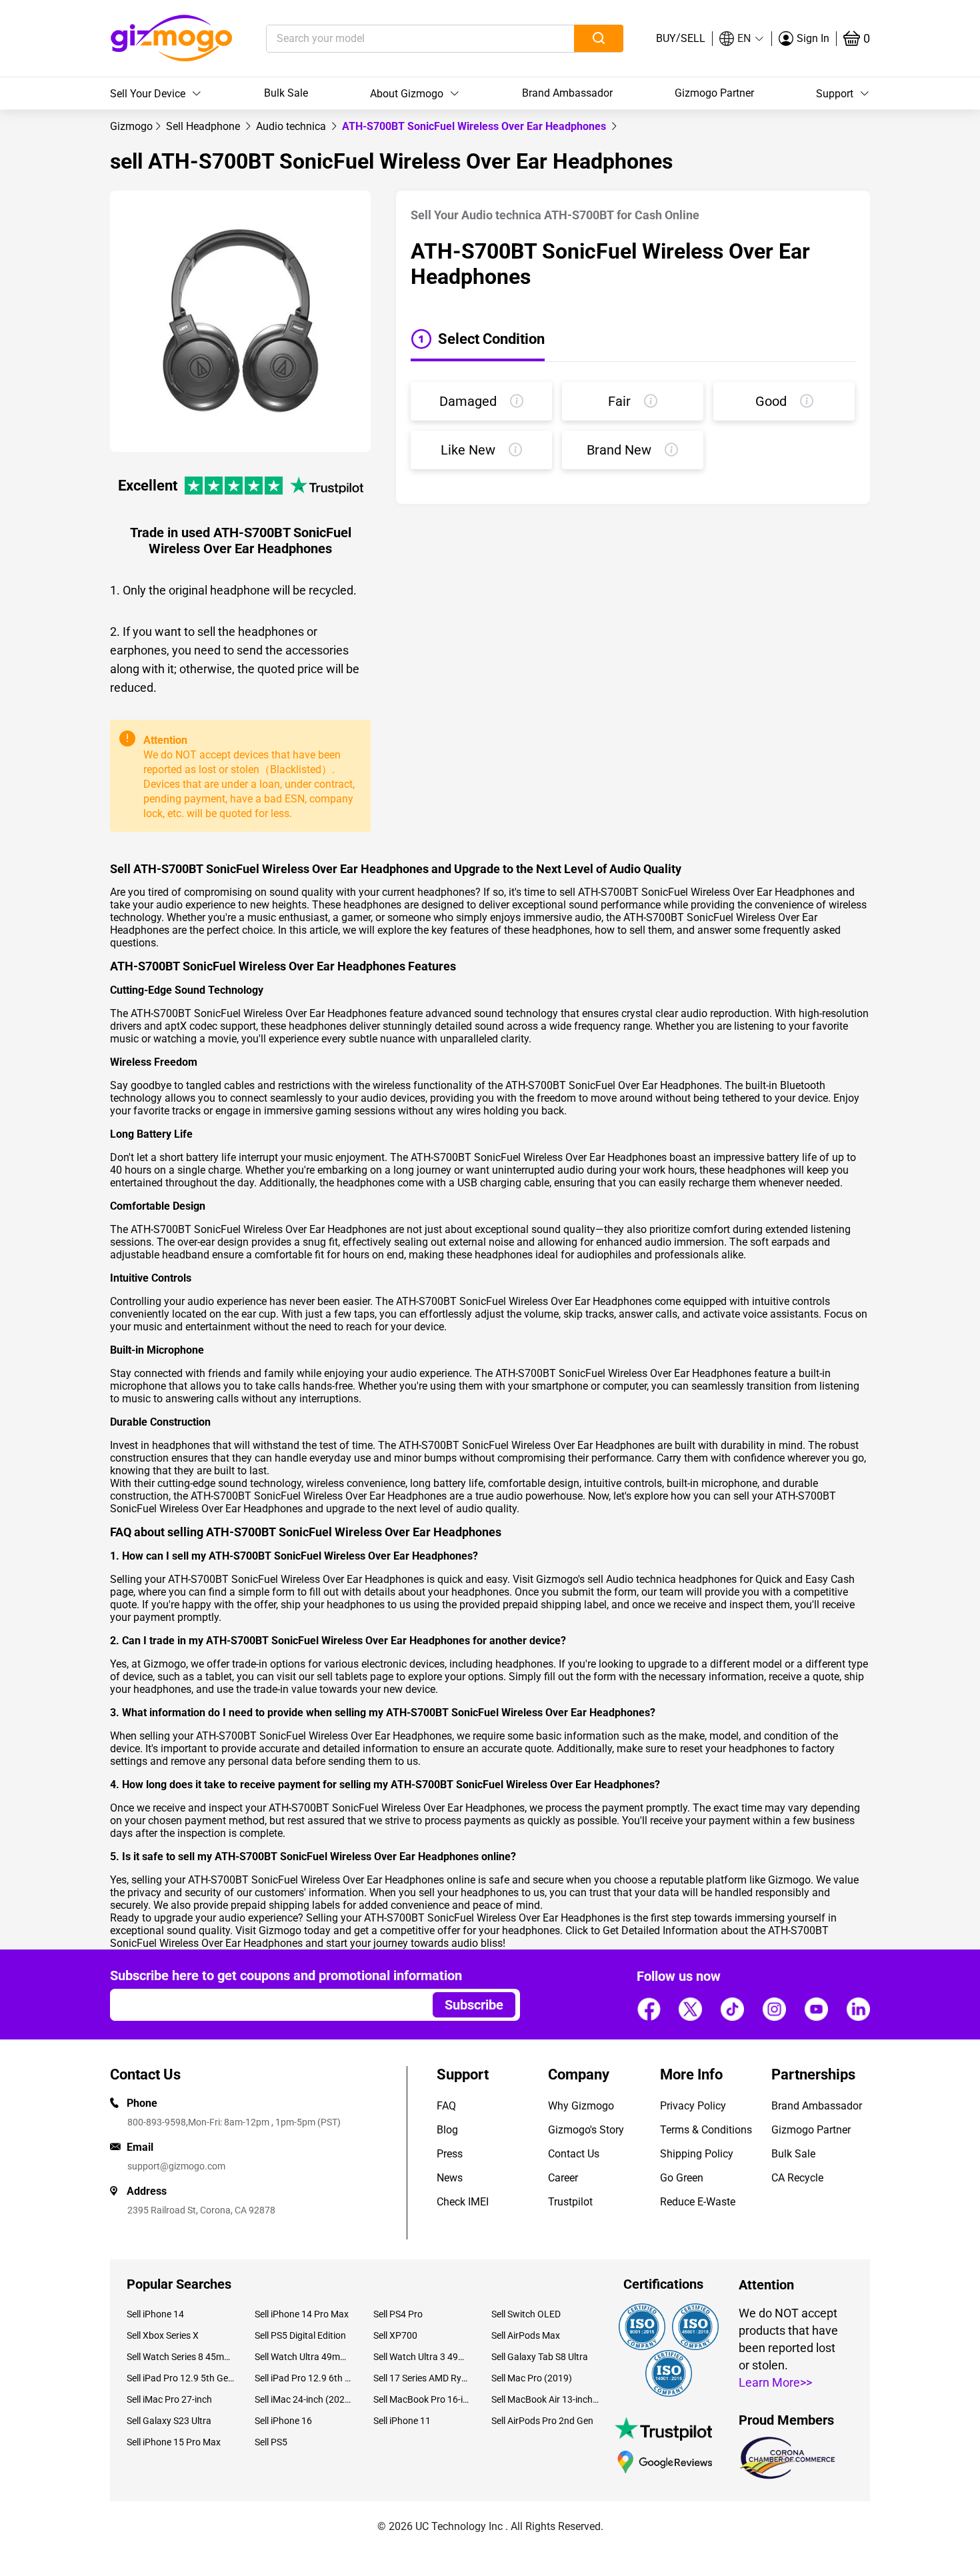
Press (450, 2154)
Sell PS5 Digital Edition (300, 2335)
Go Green (682, 2178)
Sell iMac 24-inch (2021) (304, 2399)
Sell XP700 (395, 2335)
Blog (447, 2130)
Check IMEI (463, 2202)
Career (563, 2178)
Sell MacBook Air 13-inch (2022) (545, 2399)
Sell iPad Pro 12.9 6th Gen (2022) (304, 2378)
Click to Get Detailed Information (642, 1931)
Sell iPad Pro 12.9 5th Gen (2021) (181, 2378)
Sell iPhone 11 (402, 2421)
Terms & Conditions (706, 2130)
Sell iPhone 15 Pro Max (174, 2442)
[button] (742, 39)
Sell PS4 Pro (398, 2314)
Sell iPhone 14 (155, 2314)
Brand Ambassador (567, 93)
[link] (131, 126)
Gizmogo (131, 126)
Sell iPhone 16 (283, 2421)
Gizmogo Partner (714, 93)
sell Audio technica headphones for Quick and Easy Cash (721, 1579)
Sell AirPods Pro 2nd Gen (542, 2421)
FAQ (446, 2106)
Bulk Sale (286, 93)
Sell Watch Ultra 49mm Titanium (304, 2357)
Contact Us (574, 2154)
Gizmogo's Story (586, 2130)
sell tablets (342, 1677)
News (450, 2178)
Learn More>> (775, 2382)
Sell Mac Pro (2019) (532, 2378)
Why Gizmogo (581, 2106)
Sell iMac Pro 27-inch (169, 2399)
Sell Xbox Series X (163, 2335)
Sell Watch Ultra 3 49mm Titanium (422, 2357)
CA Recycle (797, 2178)
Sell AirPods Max (526, 2335)
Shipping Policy (697, 2154)
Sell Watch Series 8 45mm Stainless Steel (181, 2357)
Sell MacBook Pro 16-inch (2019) (422, 2399)
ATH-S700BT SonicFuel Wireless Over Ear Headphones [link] (475, 126)
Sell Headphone (204, 126)
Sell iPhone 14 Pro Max (302, 2314)
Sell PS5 (271, 2442)
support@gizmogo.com (176, 2166)
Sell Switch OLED (526, 2314)
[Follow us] (649, 2009)
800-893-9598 (157, 2122)
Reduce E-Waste (698, 2202)
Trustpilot (570, 2202)
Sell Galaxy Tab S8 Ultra (540, 2357)
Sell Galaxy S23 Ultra (169, 2421)
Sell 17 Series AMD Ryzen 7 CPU (422, 2378)
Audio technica (292, 126)
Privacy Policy (693, 2106)
